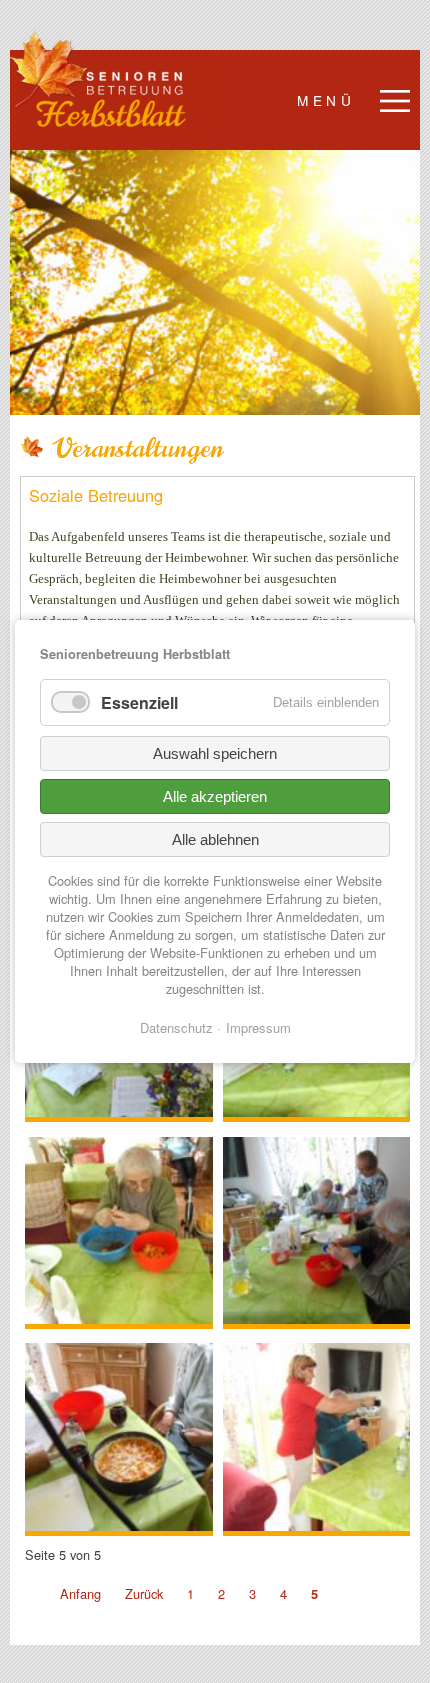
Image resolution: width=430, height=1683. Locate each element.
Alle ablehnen (215, 839)
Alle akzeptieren (215, 796)
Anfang (80, 1593)
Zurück (144, 1593)
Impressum (258, 1027)
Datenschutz (176, 1027)
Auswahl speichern (215, 753)
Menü (326, 100)
